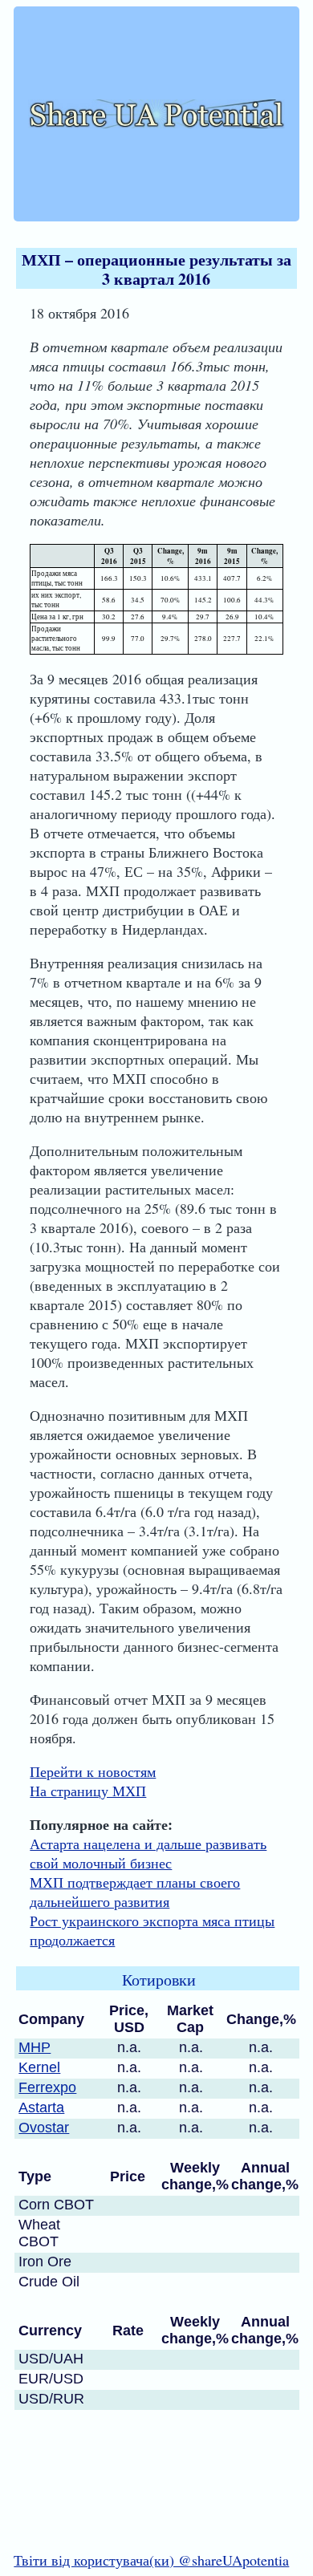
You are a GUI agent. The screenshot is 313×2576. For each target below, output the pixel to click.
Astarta (41, 2107)
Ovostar (44, 2128)
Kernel (39, 2067)
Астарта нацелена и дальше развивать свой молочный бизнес (148, 1853)
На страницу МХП (88, 1791)
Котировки (159, 1980)
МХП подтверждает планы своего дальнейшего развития (135, 1892)
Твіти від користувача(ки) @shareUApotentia (151, 2560)
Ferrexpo (47, 2087)
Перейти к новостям (93, 1771)
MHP (35, 2047)
